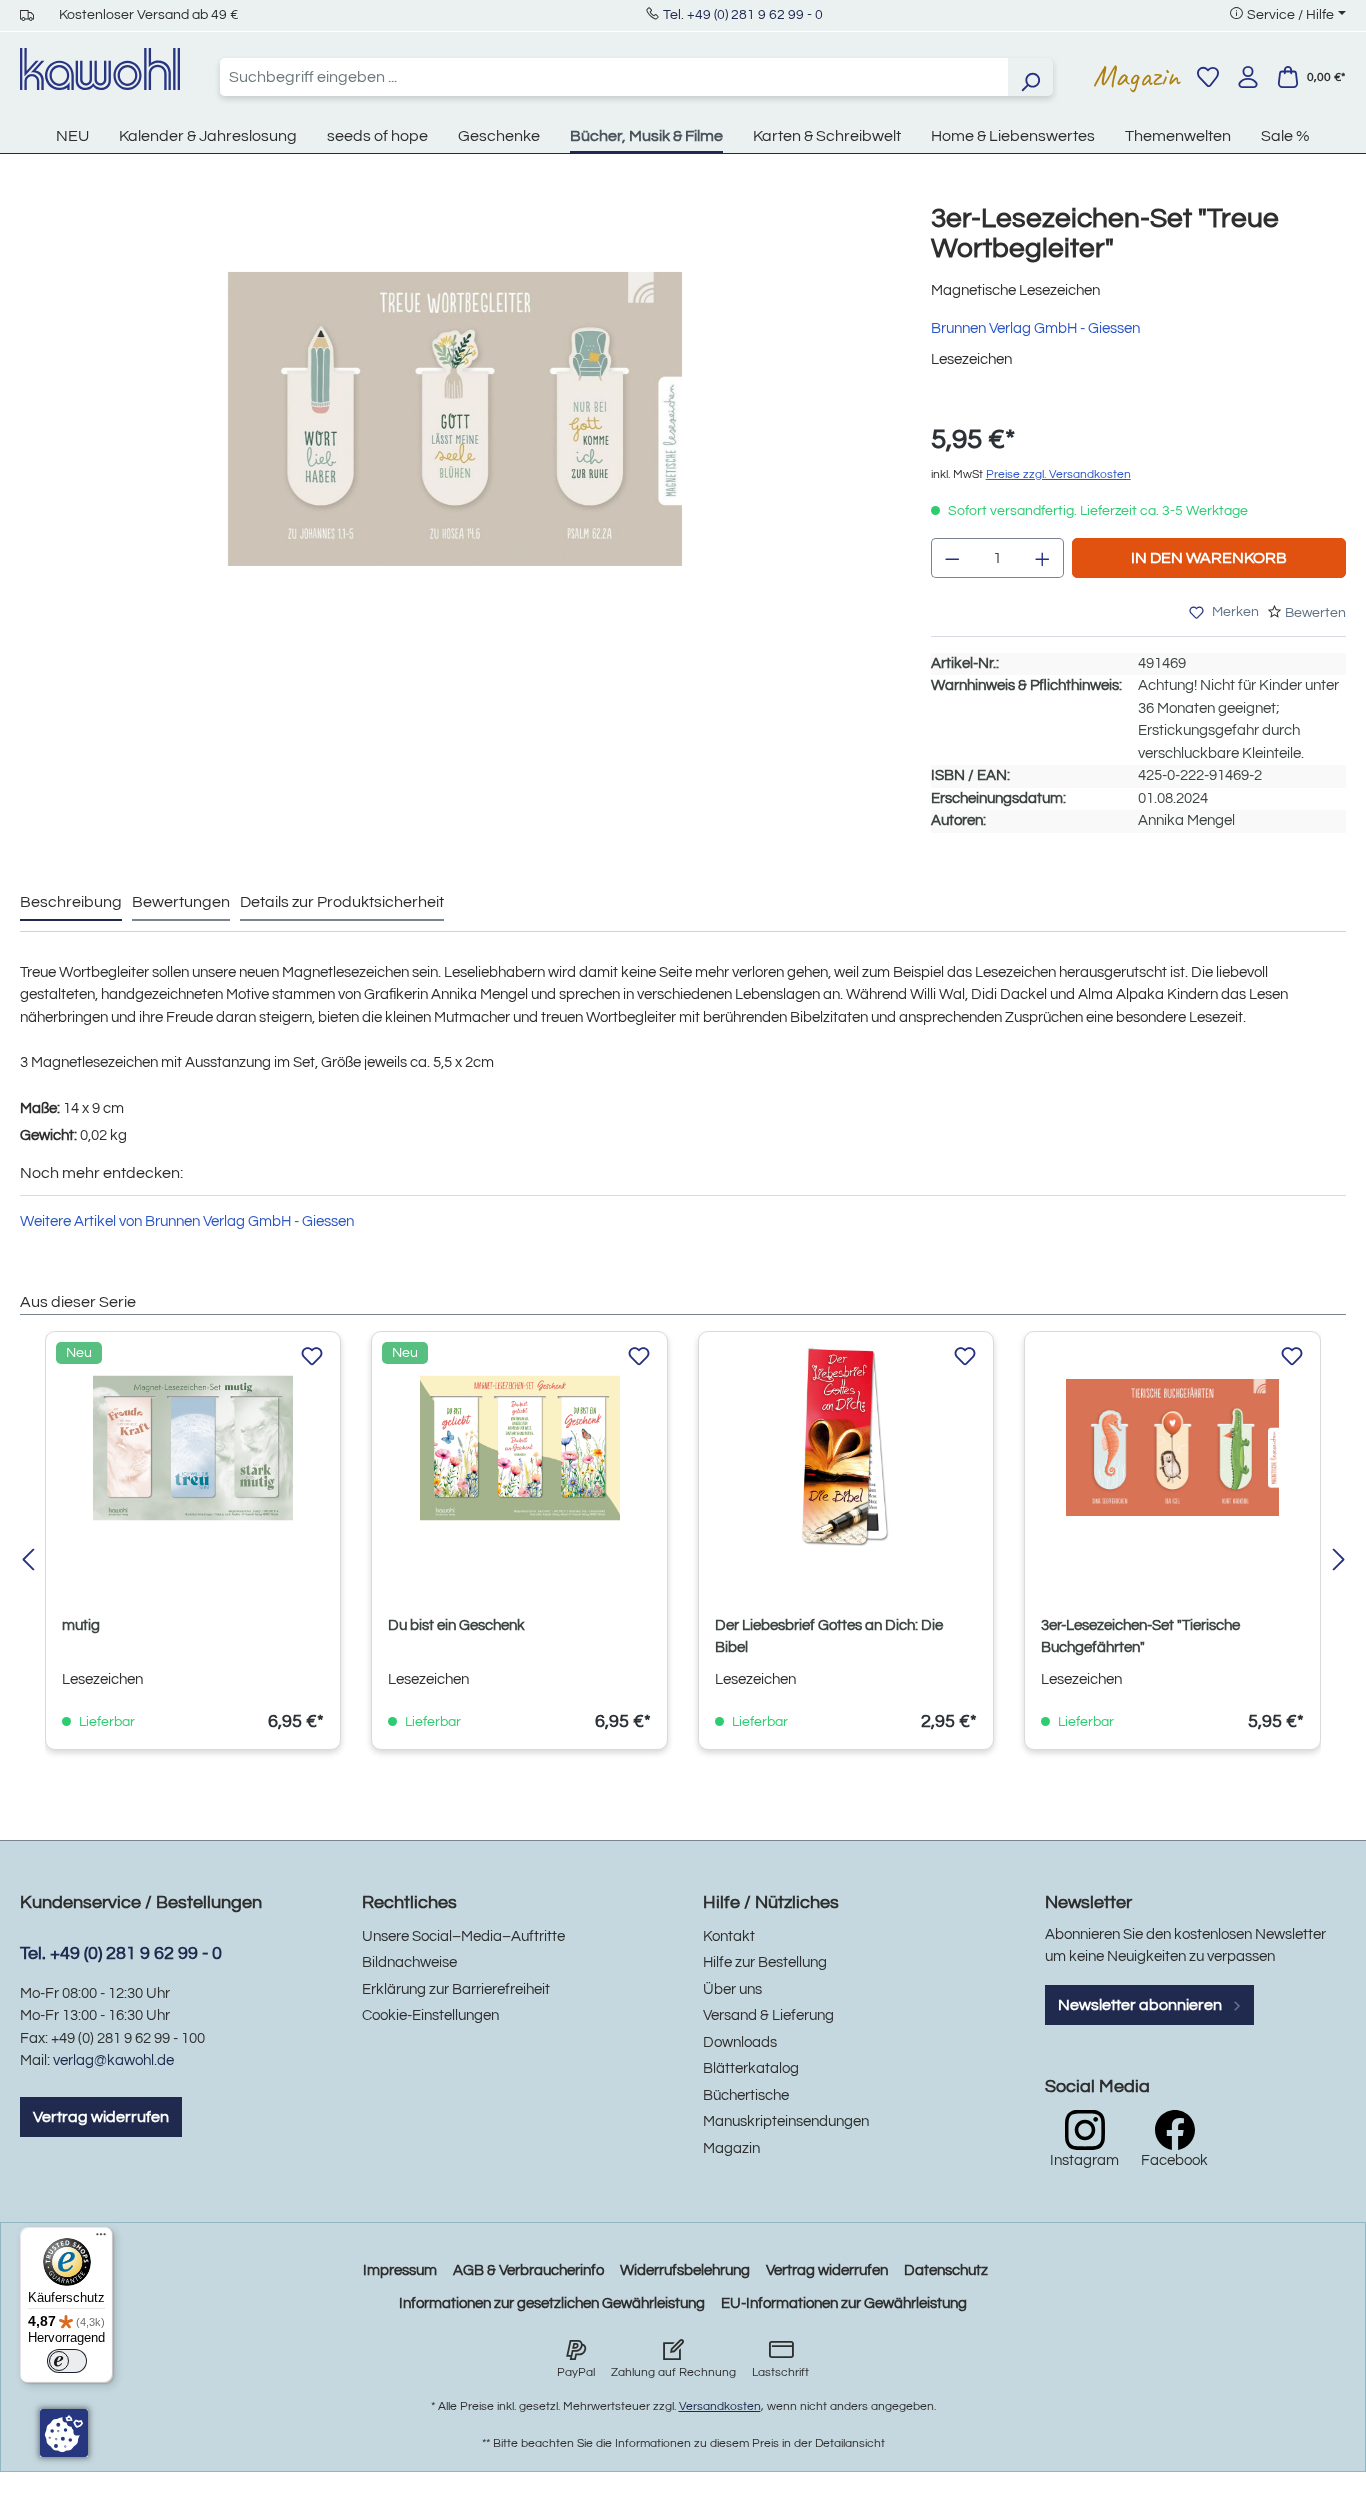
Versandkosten (720, 2406)
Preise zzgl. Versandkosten (1058, 474)
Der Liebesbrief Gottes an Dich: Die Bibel (829, 1636)
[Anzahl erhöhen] (1043, 558)
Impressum (400, 2270)
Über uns (732, 1989)
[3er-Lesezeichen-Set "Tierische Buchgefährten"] (1172, 1448)
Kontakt (729, 1936)
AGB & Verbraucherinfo (528, 2270)
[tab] (71, 903)
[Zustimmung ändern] (64, 2433)
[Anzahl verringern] (952, 558)
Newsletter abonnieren (1141, 2005)
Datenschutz (946, 2270)
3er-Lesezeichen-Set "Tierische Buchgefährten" (1140, 1636)
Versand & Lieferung (768, 2015)
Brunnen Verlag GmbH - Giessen (1035, 328)
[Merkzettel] (1208, 77)
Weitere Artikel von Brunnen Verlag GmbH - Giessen (187, 1221)
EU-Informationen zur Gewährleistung (844, 2303)
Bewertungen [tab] (181, 902)
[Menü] (101, 2239)
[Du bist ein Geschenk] (519, 1448)
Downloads (740, 2042)
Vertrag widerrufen (101, 2117)
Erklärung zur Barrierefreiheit (456, 1989)
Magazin (1136, 76)
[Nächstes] (1338, 1561)
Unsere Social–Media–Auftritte (463, 1936)
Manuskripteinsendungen (786, 2121)
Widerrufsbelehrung (685, 2270)
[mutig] (193, 1448)
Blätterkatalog (751, 2068)
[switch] (67, 2361)
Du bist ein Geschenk (456, 1625)
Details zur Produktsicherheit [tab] (342, 902)
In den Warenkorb (1209, 558)
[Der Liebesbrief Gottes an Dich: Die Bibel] (846, 1448)
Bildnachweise (409, 1962)
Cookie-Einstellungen (430, 2015)
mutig (81, 1625)
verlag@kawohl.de (113, 2060)
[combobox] (614, 77)
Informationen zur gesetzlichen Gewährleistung (552, 2303)
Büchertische (746, 2095)
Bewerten (1315, 613)
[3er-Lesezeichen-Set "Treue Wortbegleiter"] (455, 419)
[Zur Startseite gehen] (100, 69)
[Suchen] (1030, 77)
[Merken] (312, 1357)
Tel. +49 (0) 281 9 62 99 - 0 (743, 15)
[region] (455, 439)
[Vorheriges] (27, 1561)
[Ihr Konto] (1248, 77)
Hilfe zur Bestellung (765, 1962)
